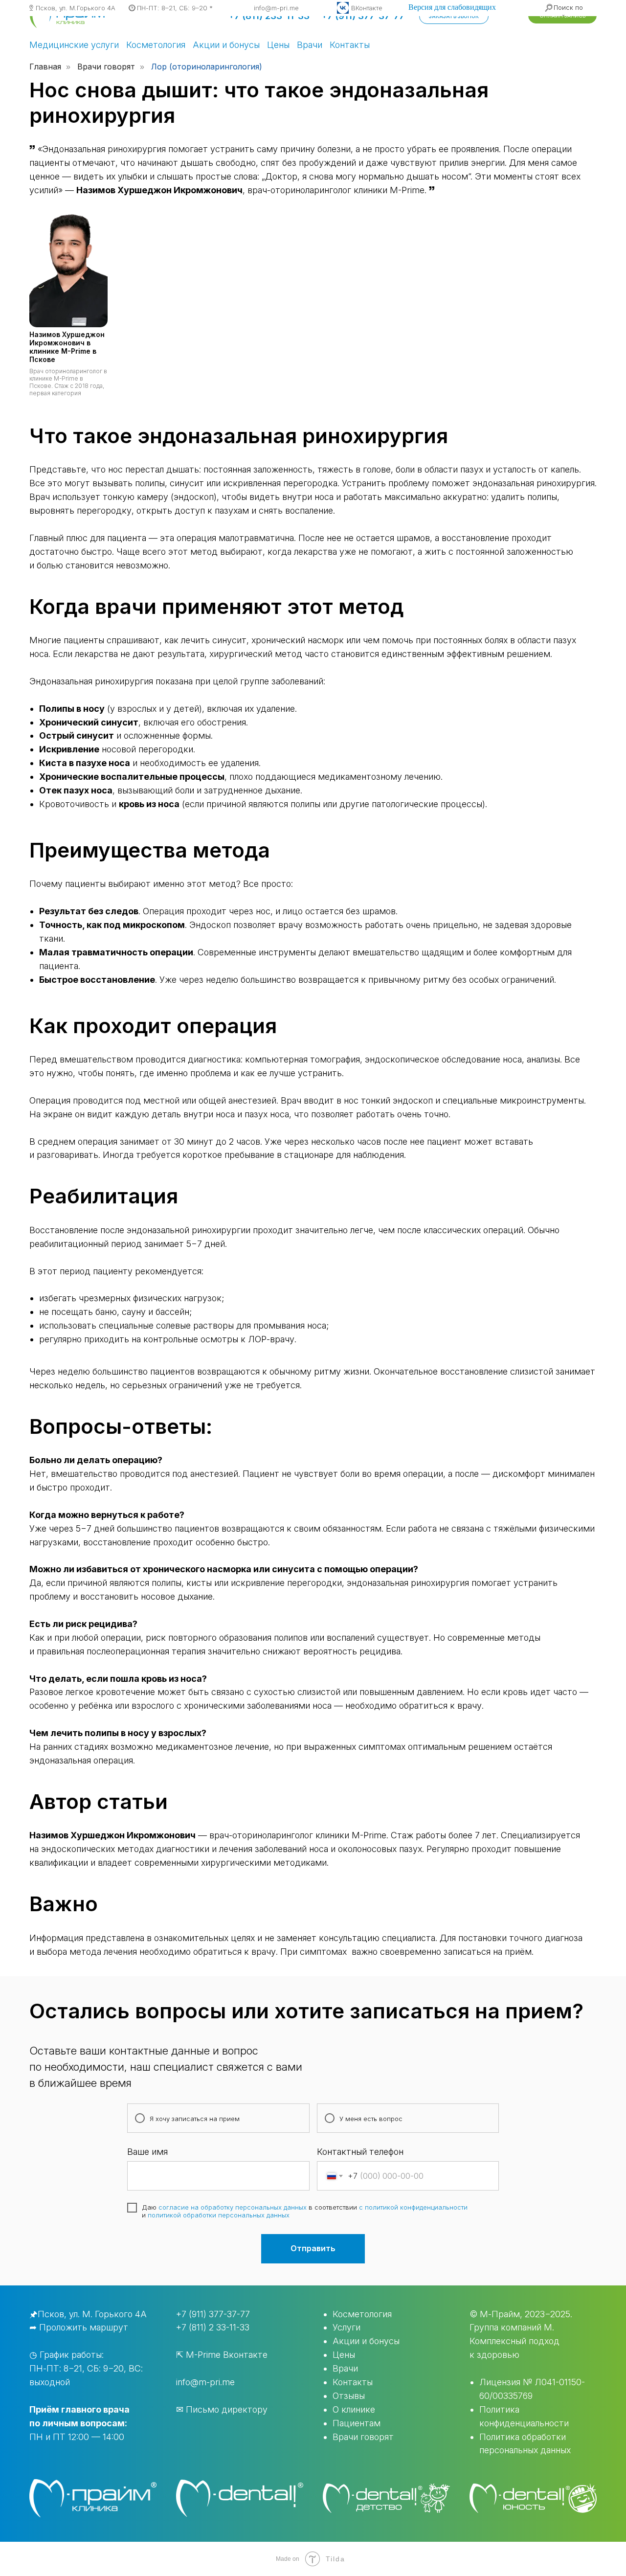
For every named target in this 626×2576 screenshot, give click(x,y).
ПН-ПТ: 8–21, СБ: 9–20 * (175, 8)
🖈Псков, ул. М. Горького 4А (88, 2314)
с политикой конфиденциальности (413, 2207)
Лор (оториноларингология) (207, 67)
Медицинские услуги (74, 45)
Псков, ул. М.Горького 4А (76, 8)
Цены (278, 45)
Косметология (156, 45)
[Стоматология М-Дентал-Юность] (533, 2498)
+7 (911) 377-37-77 (213, 2314)
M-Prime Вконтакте (227, 2355)
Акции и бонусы (226, 45)
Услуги (347, 2327)
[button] (454, 16)
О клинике (354, 2409)
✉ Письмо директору (222, 2409)
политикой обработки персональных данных (219, 2215)
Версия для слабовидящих (452, 7)
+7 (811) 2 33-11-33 (213, 2327)
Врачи (310, 45)
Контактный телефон (360, 2152)
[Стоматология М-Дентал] (240, 2498)
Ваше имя (147, 2152)
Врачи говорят (106, 67)
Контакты (350, 45)
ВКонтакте (367, 8)
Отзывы (349, 2396)
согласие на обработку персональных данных (233, 2207)
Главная (45, 67)
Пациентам (357, 2423)
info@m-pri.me (276, 8)
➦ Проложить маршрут (79, 2327)
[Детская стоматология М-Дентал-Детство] (386, 2498)
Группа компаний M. (512, 2327)
